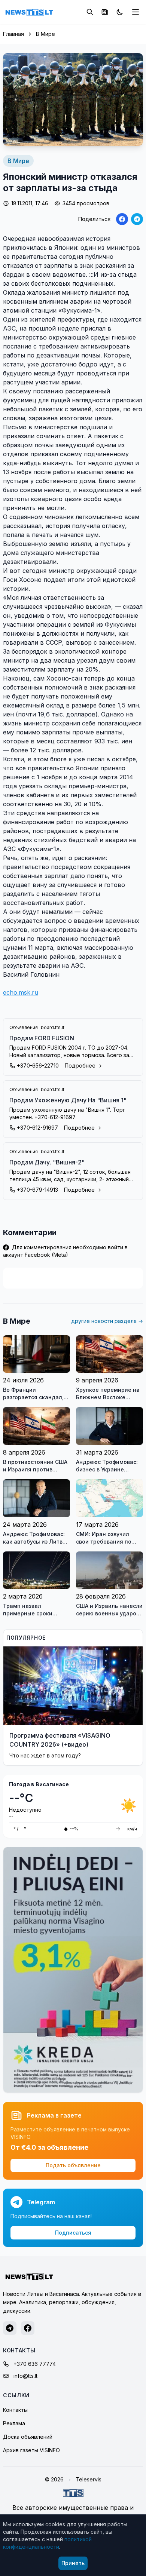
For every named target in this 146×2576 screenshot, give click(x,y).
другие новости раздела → (107, 1321)
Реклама (14, 2423)
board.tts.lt (53, 1027)
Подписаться (73, 2233)
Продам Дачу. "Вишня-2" (47, 1162)
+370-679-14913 (37, 1190)
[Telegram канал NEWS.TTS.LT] (10, 2328)
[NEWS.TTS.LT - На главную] (29, 12)
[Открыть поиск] (90, 12)
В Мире (45, 34)
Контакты (15, 2410)
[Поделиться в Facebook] (122, 219)
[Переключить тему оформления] (120, 12)
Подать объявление (73, 2165)
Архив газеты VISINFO (31, 2450)
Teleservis (89, 2479)
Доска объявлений (28, 2437)
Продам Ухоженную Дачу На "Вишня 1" (68, 1100)
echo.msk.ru (21, 992)
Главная (13, 34)
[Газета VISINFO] (105, 12)
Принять (73, 2563)
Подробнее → (83, 1066)
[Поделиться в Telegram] (137, 219)
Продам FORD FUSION (42, 1038)
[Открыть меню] (136, 12)
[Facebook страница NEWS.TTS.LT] (28, 2328)
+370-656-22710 (38, 1066)
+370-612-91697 (37, 1128)
